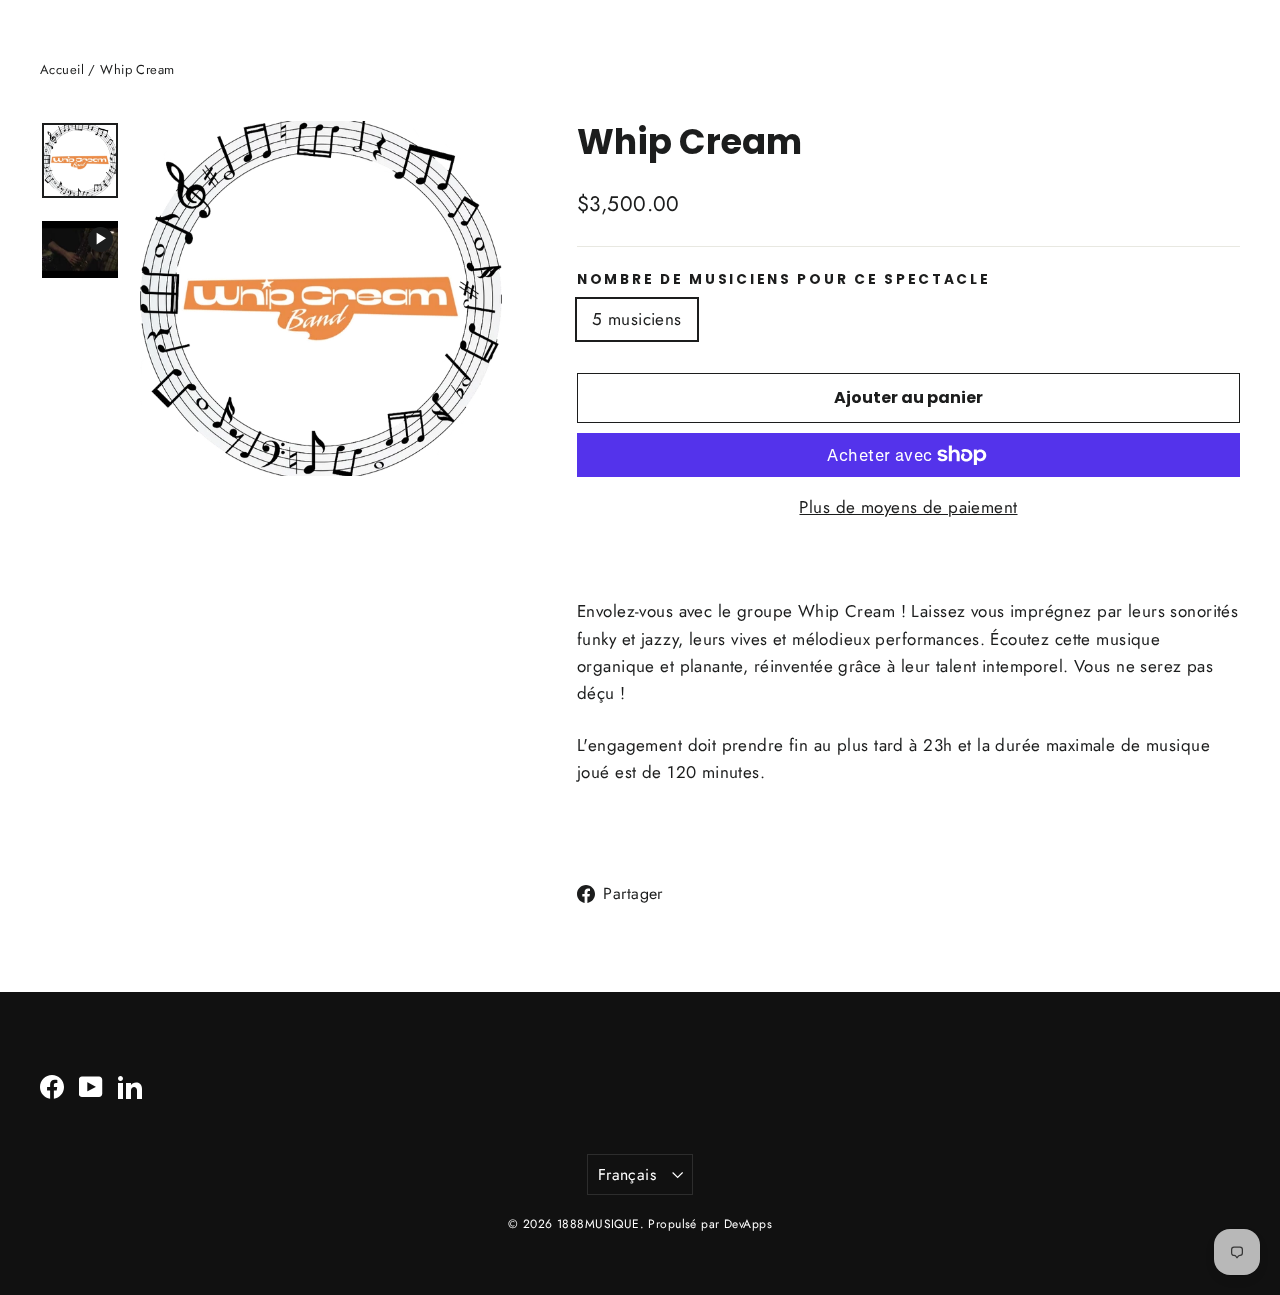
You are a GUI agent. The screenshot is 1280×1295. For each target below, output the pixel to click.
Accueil (62, 69)
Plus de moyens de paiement (908, 507)
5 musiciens (637, 319)
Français (627, 1174)
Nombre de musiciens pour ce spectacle (784, 280)
